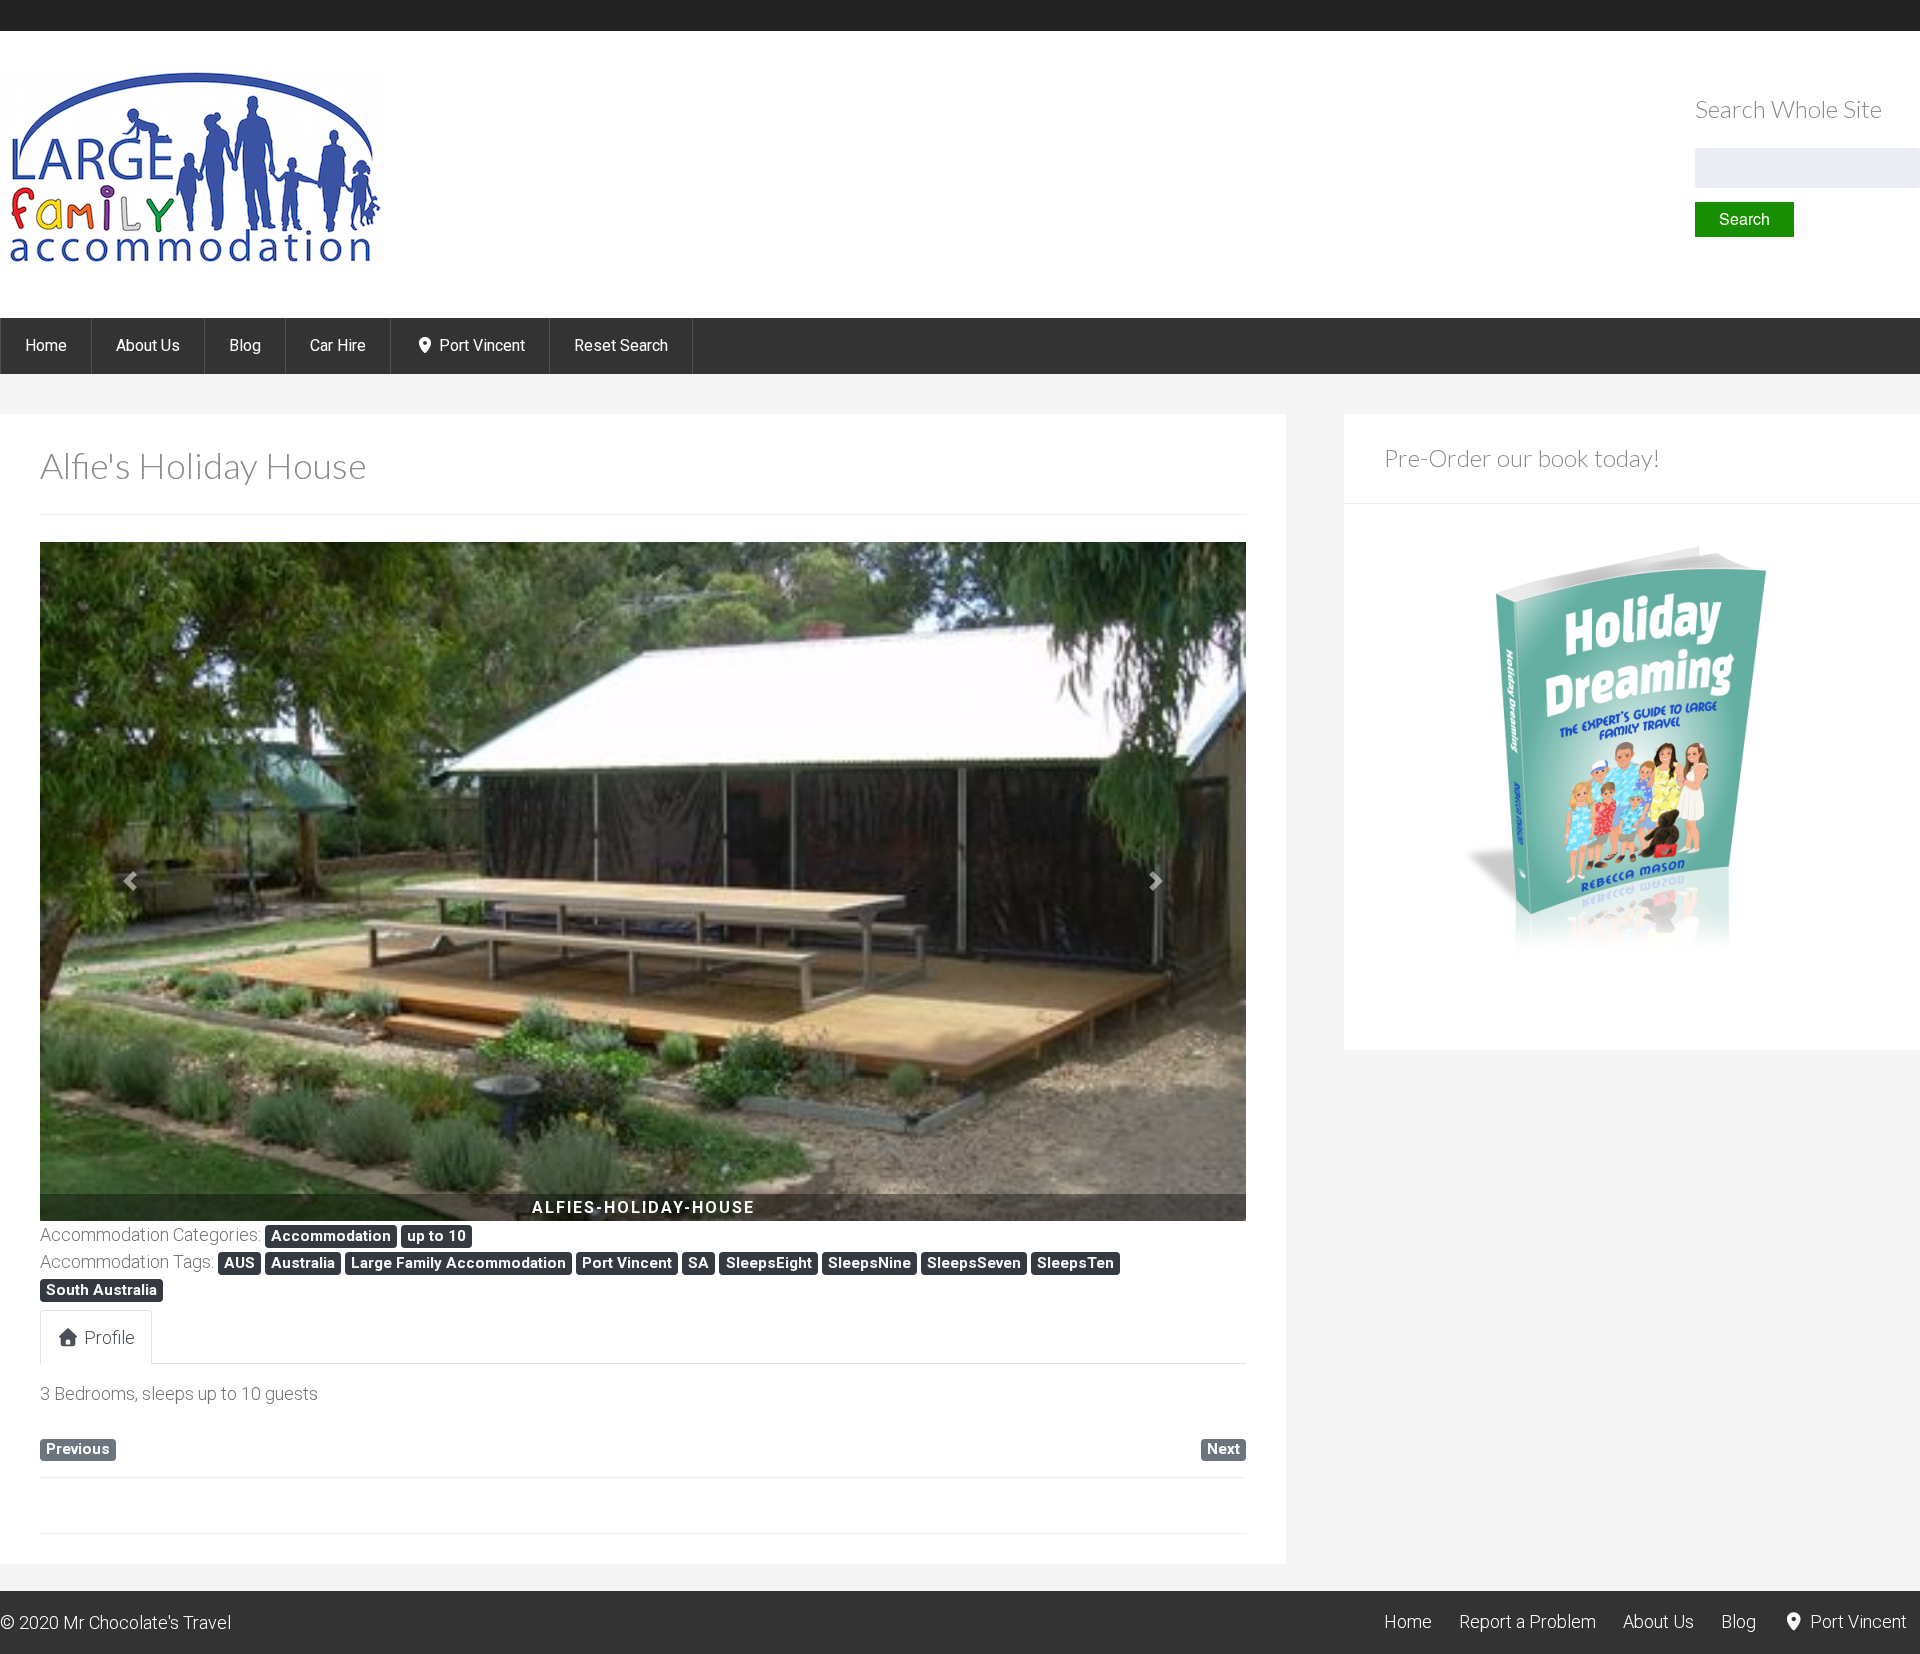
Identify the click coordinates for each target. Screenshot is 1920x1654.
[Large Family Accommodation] (193, 264)
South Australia (101, 1290)
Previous (78, 1449)
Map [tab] (329, 1337)
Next (1223, 1449)
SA (698, 1263)
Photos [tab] (223, 1337)
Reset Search (621, 345)
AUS (239, 1263)
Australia (303, 1263)
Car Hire (338, 345)
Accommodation (331, 1236)
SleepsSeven (974, 1263)
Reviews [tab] (440, 1337)
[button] (130, 881)
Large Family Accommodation (458, 1263)
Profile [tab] (109, 1337)
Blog (245, 345)
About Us (148, 345)
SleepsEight (769, 1263)
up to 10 (436, 1236)
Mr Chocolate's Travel (147, 1622)
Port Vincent (480, 345)
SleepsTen (1075, 1263)
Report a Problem (1527, 1621)
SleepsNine (869, 1263)
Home (46, 345)
